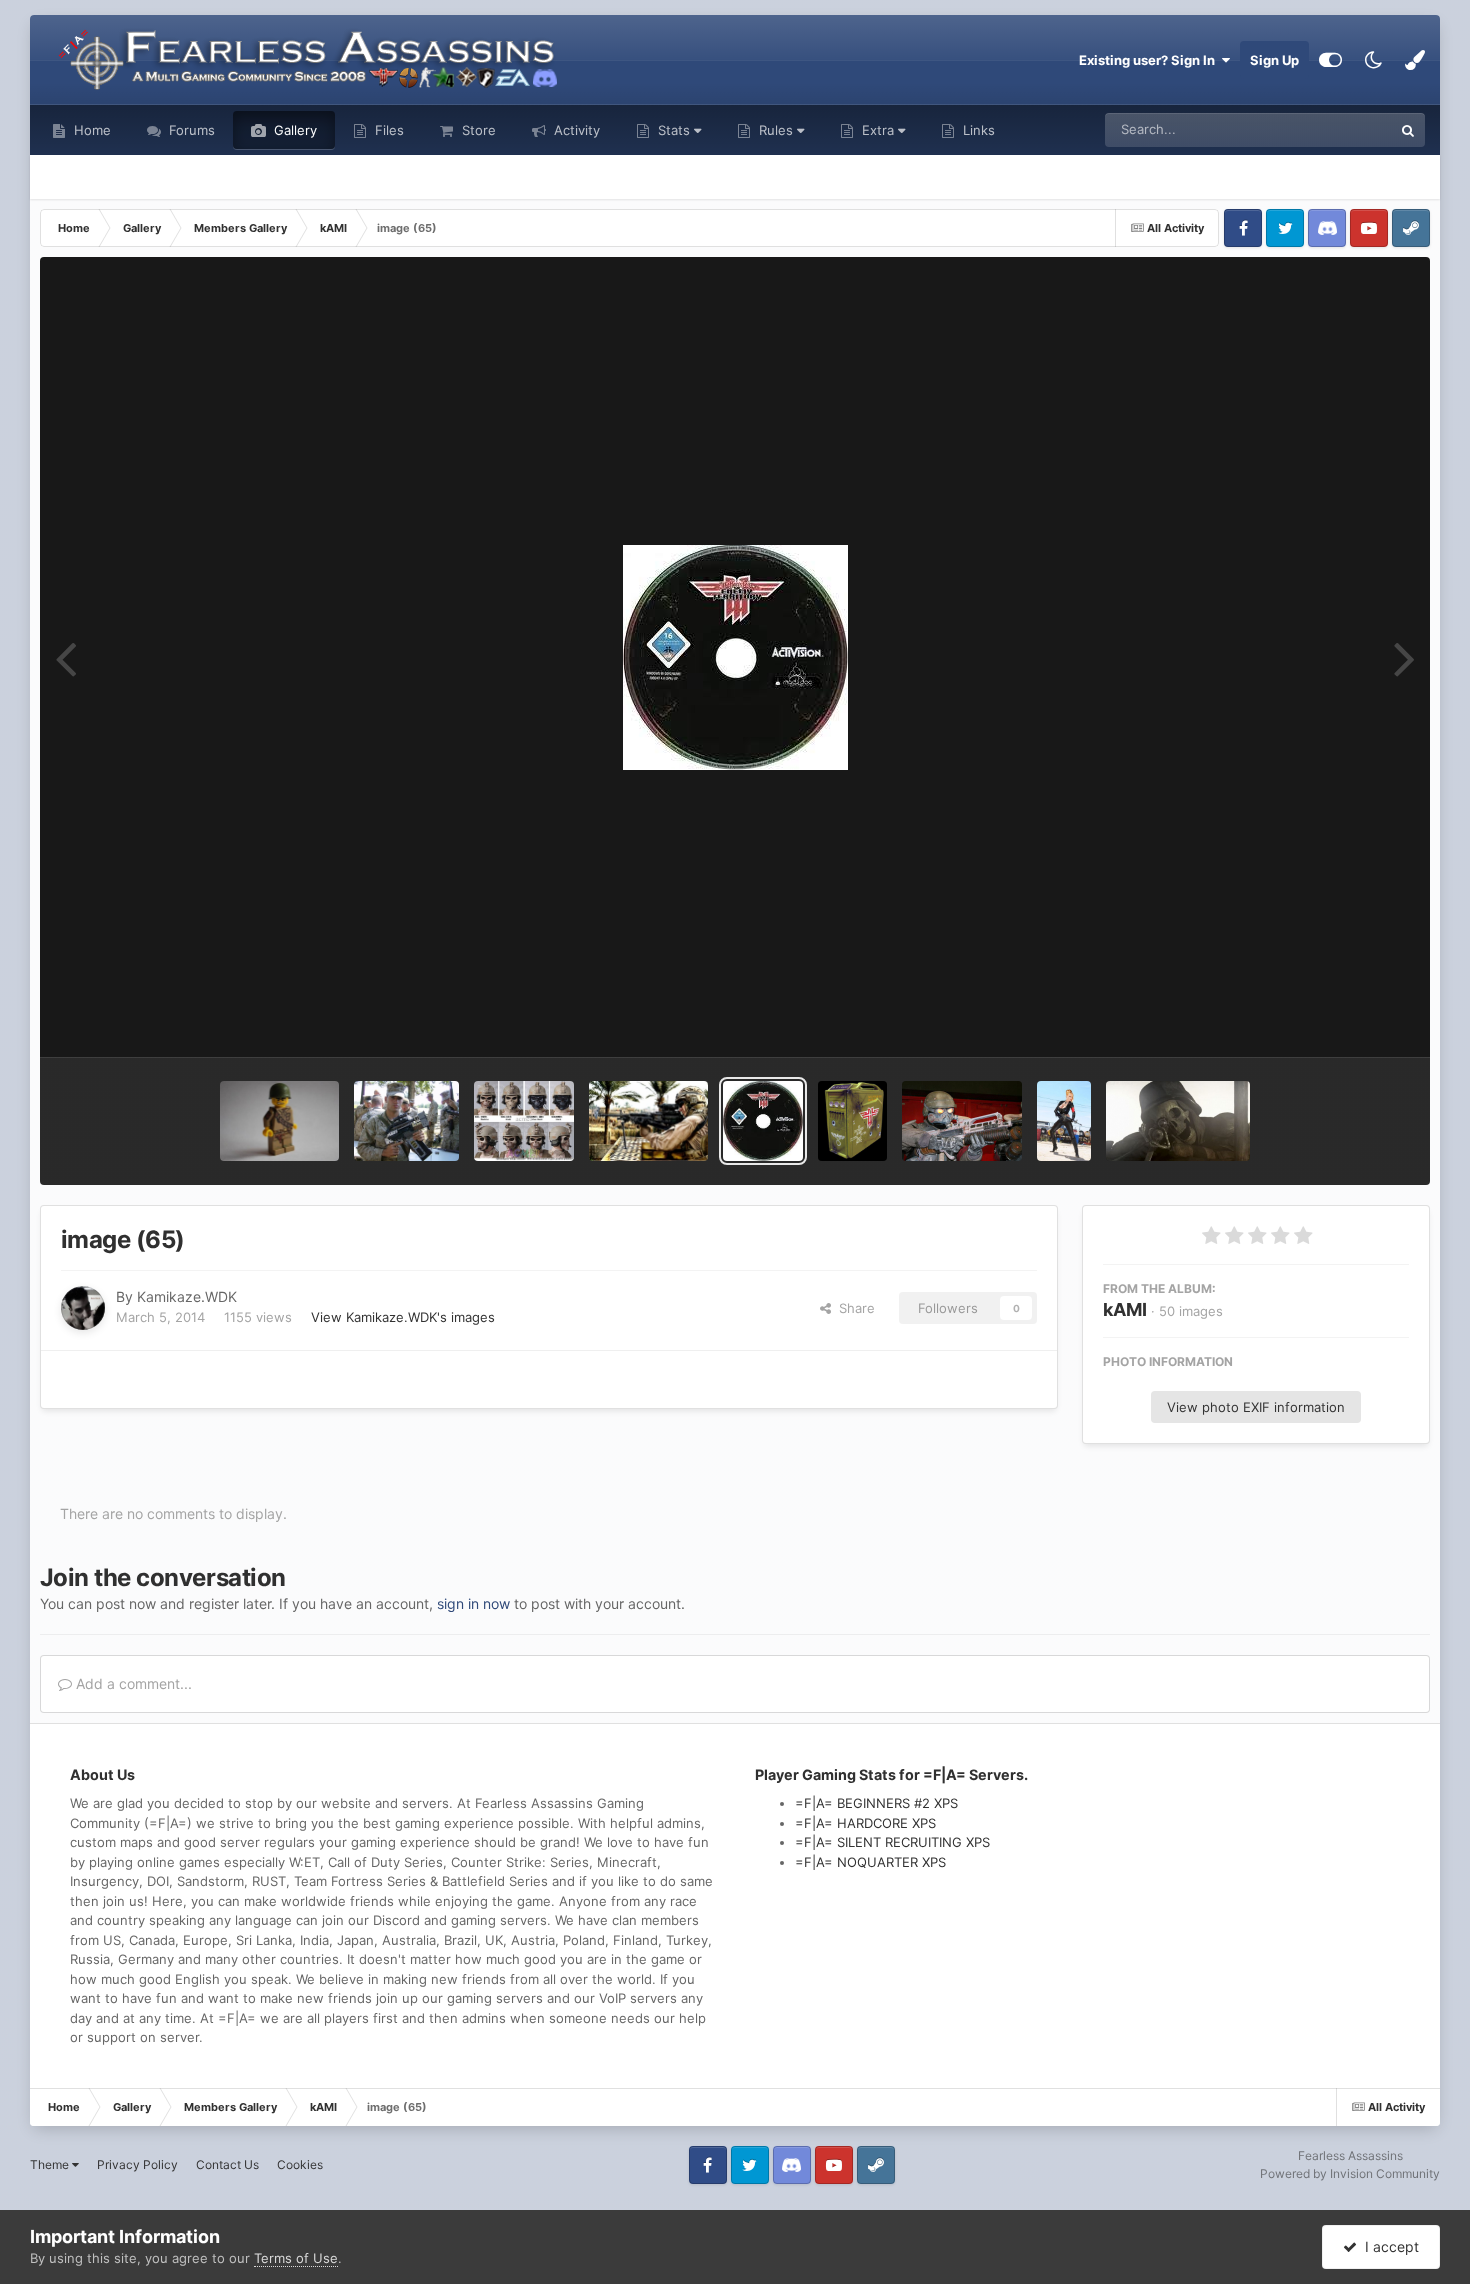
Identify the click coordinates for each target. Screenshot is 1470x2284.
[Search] (1408, 130)
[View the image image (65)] (763, 1121)
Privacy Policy (137, 2164)
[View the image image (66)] (648, 1121)
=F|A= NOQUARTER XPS (870, 1862)
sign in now (473, 1603)
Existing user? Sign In (1150, 60)
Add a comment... (132, 1683)
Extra (878, 130)
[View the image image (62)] (1064, 1121)
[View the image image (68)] (406, 1121)
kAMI (1125, 1309)
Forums (190, 130)
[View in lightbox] (735, 657)
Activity (575, 130)
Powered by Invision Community (1350, 2173)
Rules (776, 130)
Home (90, 130)
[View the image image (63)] (962, 1121)
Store (477, 130)
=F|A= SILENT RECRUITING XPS (892, 1842)
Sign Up (1274, 60)
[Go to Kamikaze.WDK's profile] (83, 1308)
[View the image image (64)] (852, 1121)
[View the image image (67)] (524, 1121)
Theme (51, 2164)
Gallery (293, 130)
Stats (674, 130)
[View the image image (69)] (279, 1121)
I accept (1388, 2246)
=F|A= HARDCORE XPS (865, 1823)
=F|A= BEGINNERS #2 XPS (876, 1803)
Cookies (300, 2164)
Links (977, 130)
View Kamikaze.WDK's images (403, 1317)
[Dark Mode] (1373, 60)
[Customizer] (1330, 60)
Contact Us (227, 2164)
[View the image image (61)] (1178, 1121)
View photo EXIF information (1256, 1407)
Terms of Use (296, 2258)
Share (853, 1308)
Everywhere (1330, 129)
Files (387, 130)
